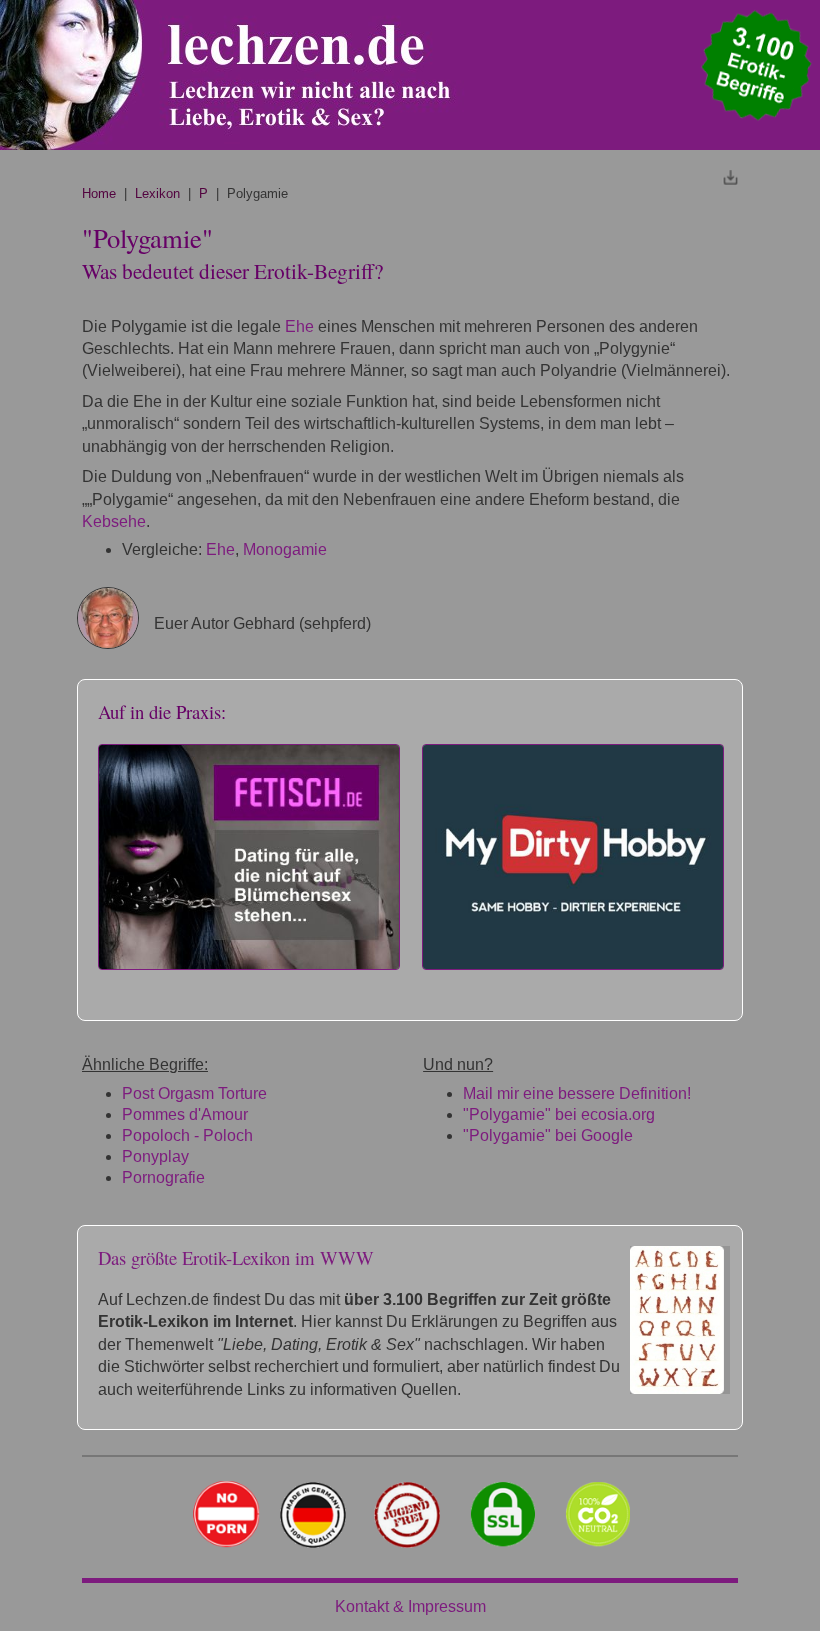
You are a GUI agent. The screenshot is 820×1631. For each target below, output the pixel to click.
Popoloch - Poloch (187, 1135)
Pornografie (163, 1177)
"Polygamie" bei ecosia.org (559, 1114)
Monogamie (285, 549)
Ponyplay (155, 1156)
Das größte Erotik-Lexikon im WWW (236, 1257)
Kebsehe (114, 521)
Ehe (299, 326)
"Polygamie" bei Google (548, 1135)
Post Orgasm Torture (194, 1093)
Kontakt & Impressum (410, 1606)
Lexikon (157, 193)
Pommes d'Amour (185, 1114)
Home (99, 193)
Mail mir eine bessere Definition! (577, 1093)
